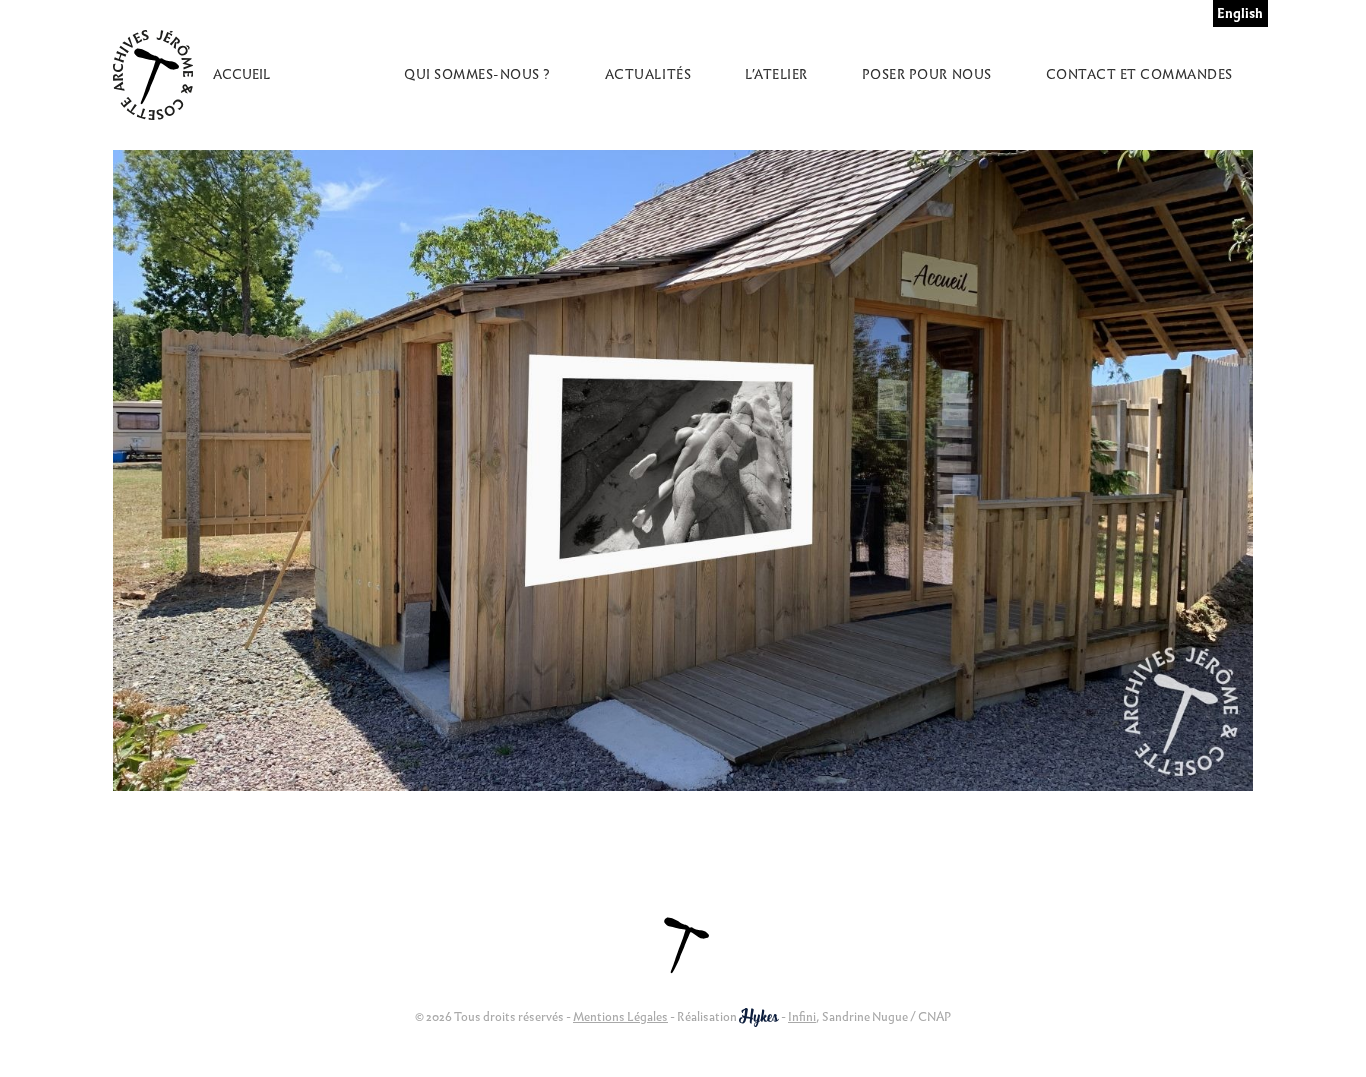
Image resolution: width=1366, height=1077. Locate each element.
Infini (802, 1016)
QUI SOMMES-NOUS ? (477, 74)
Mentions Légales (620, 1016)
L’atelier (776, 74)
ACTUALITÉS (648, 74)
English (1240, 13)
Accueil (241, 74)
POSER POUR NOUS (927, 74)
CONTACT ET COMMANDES (1139, 74)
